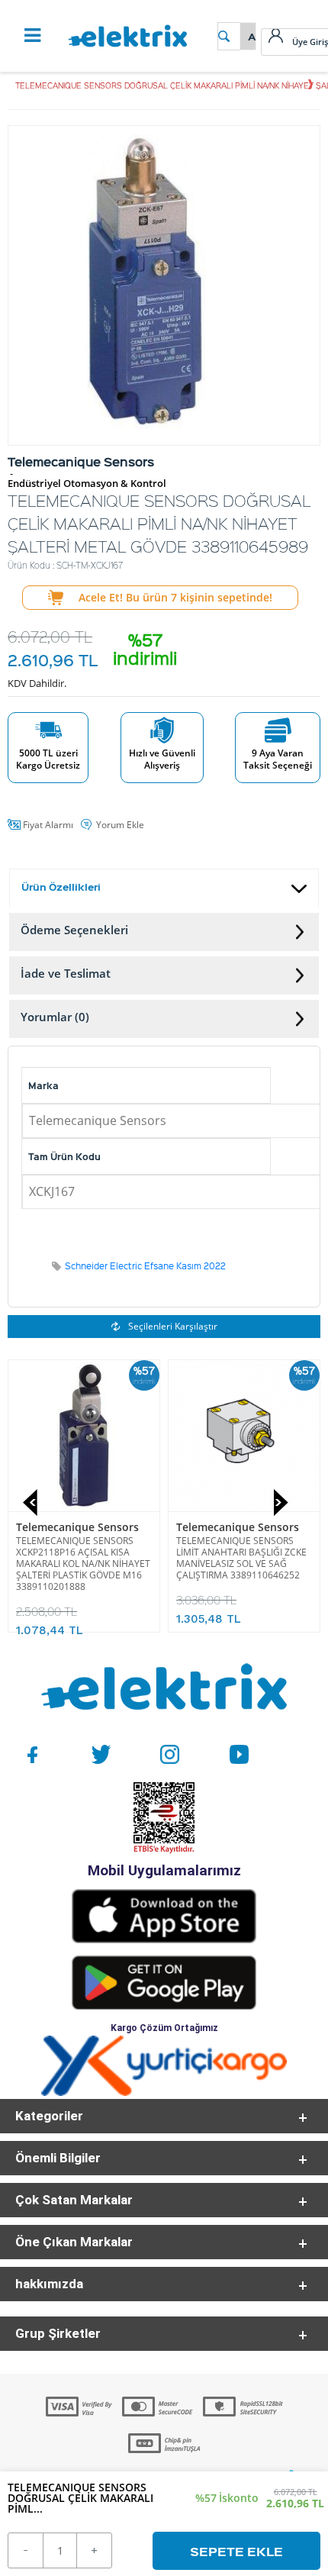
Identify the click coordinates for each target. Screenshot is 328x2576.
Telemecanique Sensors (77, 1527)
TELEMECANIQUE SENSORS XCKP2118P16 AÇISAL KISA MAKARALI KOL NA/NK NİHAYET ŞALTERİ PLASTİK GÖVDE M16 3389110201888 (83, 1564)
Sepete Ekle (236, 2551)
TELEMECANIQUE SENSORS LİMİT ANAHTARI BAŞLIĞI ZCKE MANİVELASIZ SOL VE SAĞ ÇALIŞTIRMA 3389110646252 (241, 1558)
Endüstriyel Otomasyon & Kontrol (87, 484)
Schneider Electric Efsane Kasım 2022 (145, 1266)
